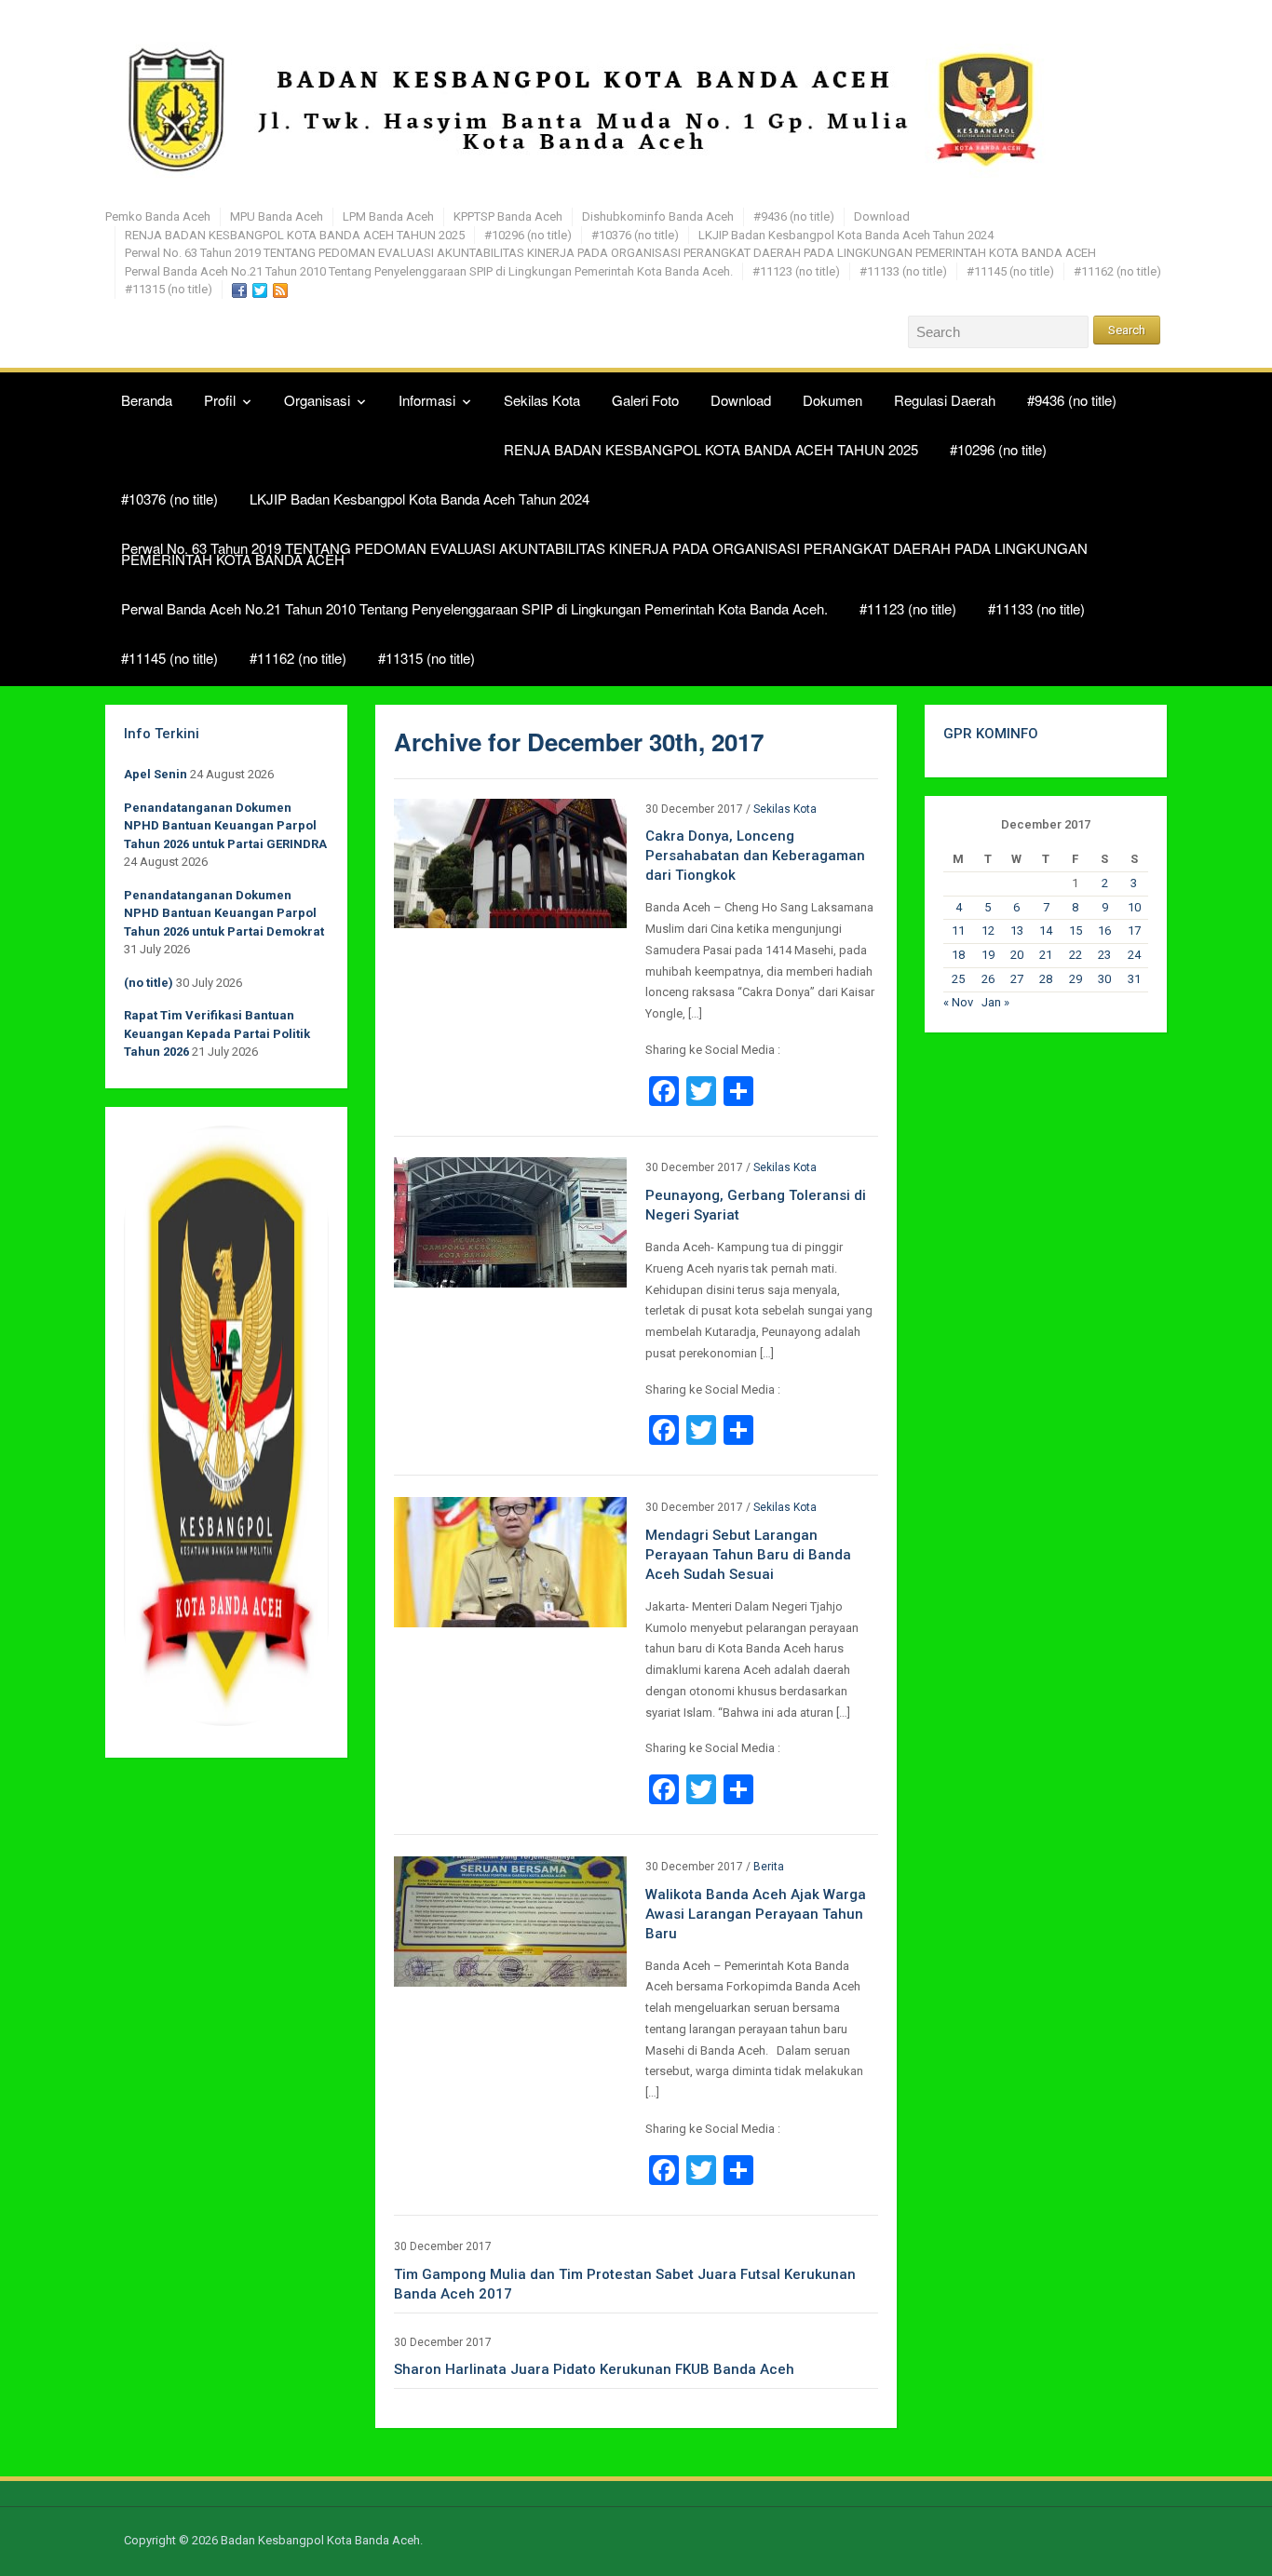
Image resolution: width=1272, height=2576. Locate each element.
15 (1076, 931)
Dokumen (832, 400)
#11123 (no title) (796, 271)
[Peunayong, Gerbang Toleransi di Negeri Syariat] (510, 1222)
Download (882, 216)
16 (1104, 931)
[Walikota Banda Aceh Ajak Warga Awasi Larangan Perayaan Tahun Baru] (510, 1920)
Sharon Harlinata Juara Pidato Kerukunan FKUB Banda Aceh (594, 2369)
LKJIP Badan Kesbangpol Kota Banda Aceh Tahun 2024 (846, 235)
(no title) (149, 983)
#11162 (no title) (1117, 271)
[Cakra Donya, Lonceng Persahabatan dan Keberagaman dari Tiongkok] (510, 863)
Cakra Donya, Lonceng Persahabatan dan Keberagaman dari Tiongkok (755, 856)
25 (958, 979)
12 (988, 931)
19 (988, 955)
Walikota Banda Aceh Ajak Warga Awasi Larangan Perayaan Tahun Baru (756, 1914)
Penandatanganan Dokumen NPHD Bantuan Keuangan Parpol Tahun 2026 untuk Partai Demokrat (224, 913)
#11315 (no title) (169, 289)
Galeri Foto (645, 400)
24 (1134, 955)
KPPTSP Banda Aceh (508, 216)
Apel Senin (156, 774)
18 (958, 955)
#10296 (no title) (528, 235)
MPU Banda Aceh (277, 216)
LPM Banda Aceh (388, 216)
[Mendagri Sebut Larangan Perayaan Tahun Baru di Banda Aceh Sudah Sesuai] (510, 1561)
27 (1017, 979)
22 (1076, 955)
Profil (220, 400)
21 (1046, 955)
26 (988, 979)
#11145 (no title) (1010, 271)
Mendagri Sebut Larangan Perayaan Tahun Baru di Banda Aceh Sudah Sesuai (748, 1555)
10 (1134, 907)
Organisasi (317, 400)
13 (1017, 931)
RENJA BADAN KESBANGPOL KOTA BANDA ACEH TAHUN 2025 (295, 235)
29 (1076, 979)
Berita (769, 1867)
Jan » (995, 1002)
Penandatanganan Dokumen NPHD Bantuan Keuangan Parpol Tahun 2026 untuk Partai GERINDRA (225, 826)
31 (1134, 979)
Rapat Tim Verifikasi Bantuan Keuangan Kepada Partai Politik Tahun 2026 (217, 1033)
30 (1104, 979)
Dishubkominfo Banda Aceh (658, 216)
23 (1104, 955)
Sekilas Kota (542, 400)
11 (958, 931)
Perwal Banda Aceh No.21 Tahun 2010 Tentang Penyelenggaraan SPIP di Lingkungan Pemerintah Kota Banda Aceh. (429, 271)
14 (1046, 931)
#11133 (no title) (903, 271)
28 (1046, 979)
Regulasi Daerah (945, 400)
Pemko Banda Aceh (158, 216)
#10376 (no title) (635, 235)
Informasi (427, 400)
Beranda (147, 400)
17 (1134, 931)
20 (1017, 955)
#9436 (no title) (794, 216)
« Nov (958, 1002)
